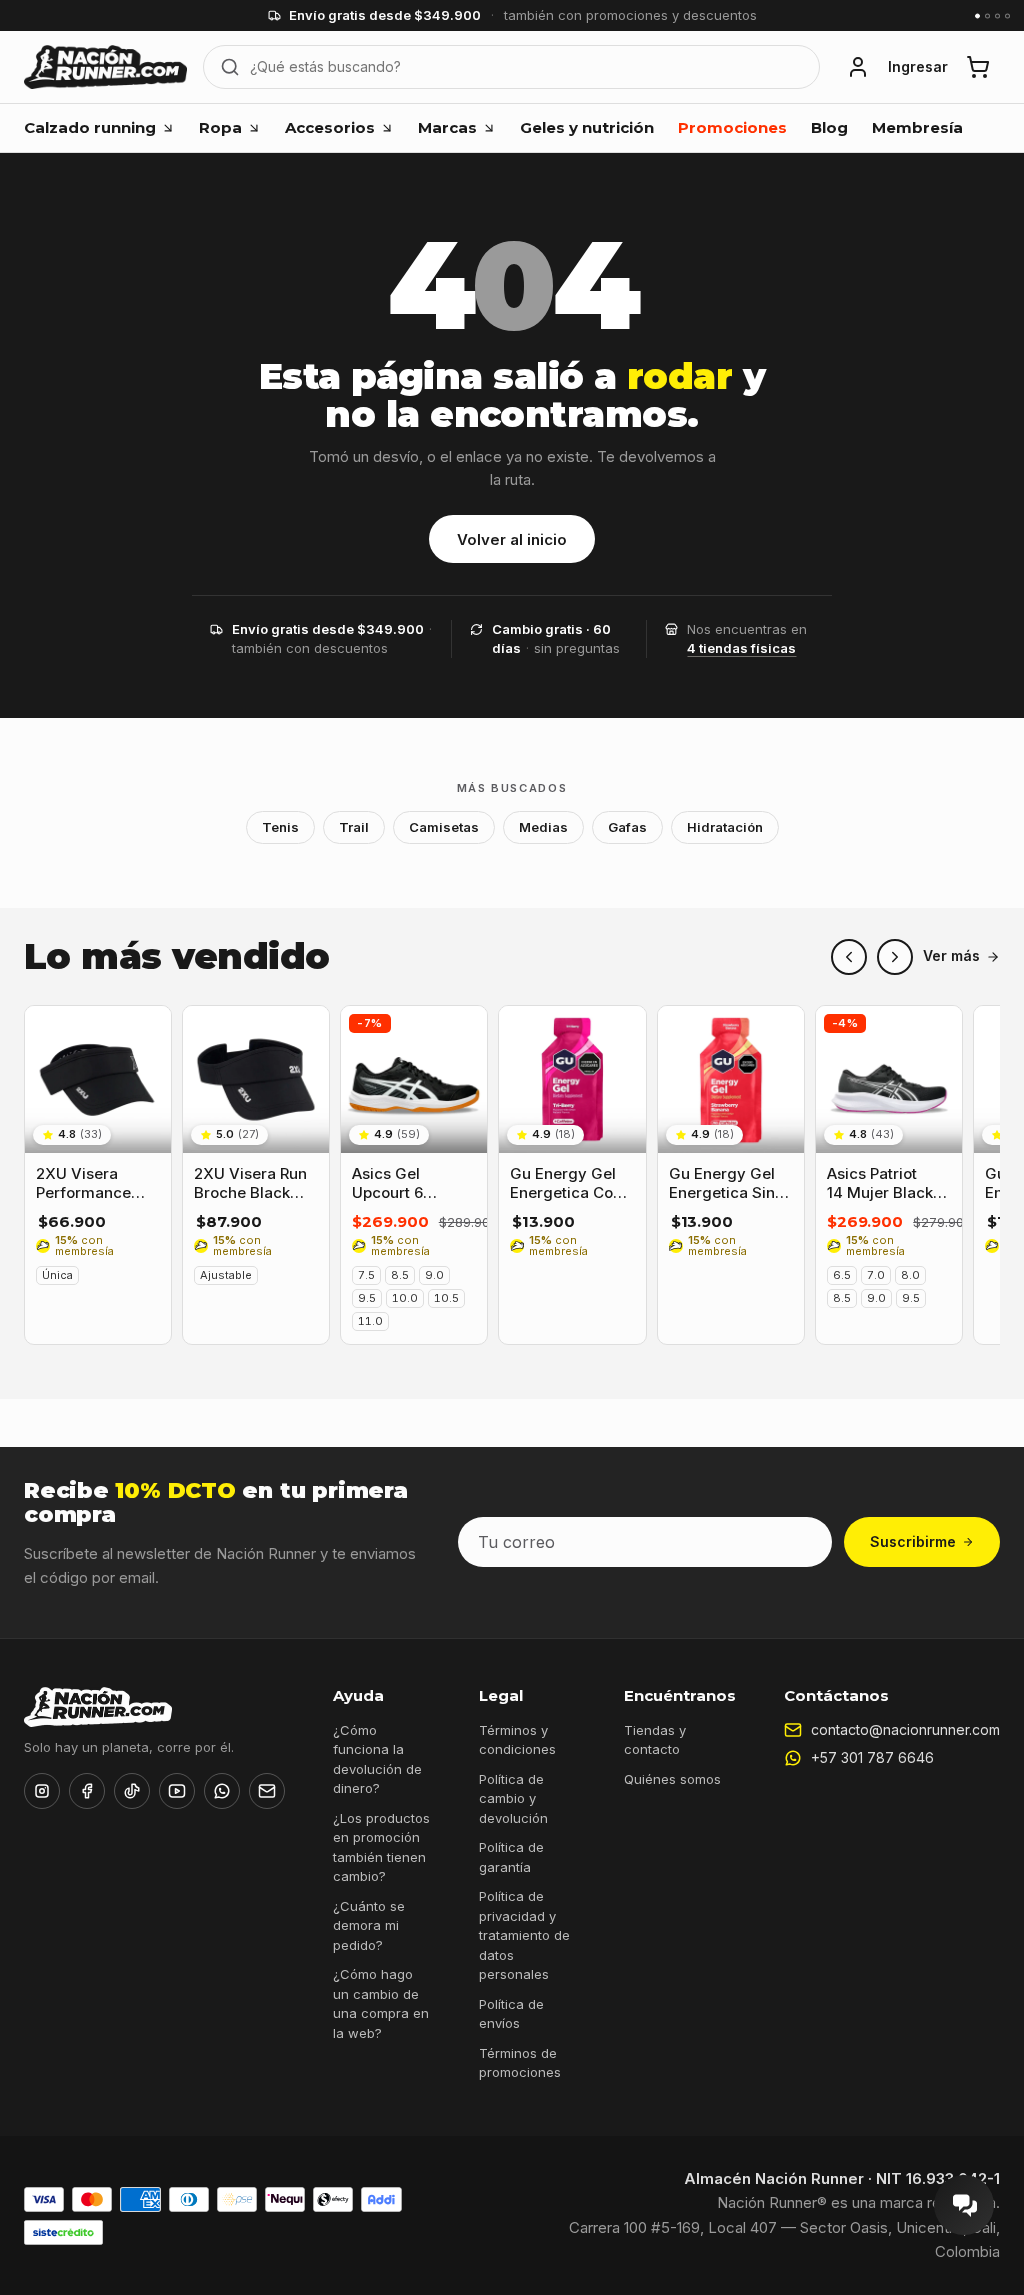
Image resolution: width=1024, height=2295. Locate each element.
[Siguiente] (895, 957)
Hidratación (725, 827)
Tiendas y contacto (655, 1740)
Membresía (917, 127)
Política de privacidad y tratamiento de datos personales (524, 1935)
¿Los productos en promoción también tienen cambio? (381, 1847)
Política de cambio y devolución (513, 1798)
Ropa (220, 127)
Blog (829, 127)
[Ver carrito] (978, 67)
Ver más (951, 956)
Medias (543, 827)
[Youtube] (177, 1791)
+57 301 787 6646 (872, 1757)
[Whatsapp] (222, 1791)
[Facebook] (87, 1791)
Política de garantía (511, 1857)
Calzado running (90, 127)
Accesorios (330, 127)
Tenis (280, 827)
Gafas (627, 827)
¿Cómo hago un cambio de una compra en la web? (381, 2003)
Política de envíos (511, 2014)
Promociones (732, 127)
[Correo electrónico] (267, 1791)
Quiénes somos (672, 1779)
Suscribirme (913, 1541)
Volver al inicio (512, 539)
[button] (858, 67)
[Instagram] (42, 1791)
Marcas (447, 127)
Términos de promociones (520, 2063)
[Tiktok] (132, 1791)
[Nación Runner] (105, 67)
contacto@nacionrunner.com (905, 1729)
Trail (354, 827)
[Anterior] (849, 957)
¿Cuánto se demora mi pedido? (369, 1925)
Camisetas (444, 827)
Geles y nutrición (587, 127)
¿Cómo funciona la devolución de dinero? (377, 1759)
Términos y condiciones (517, 1740)
